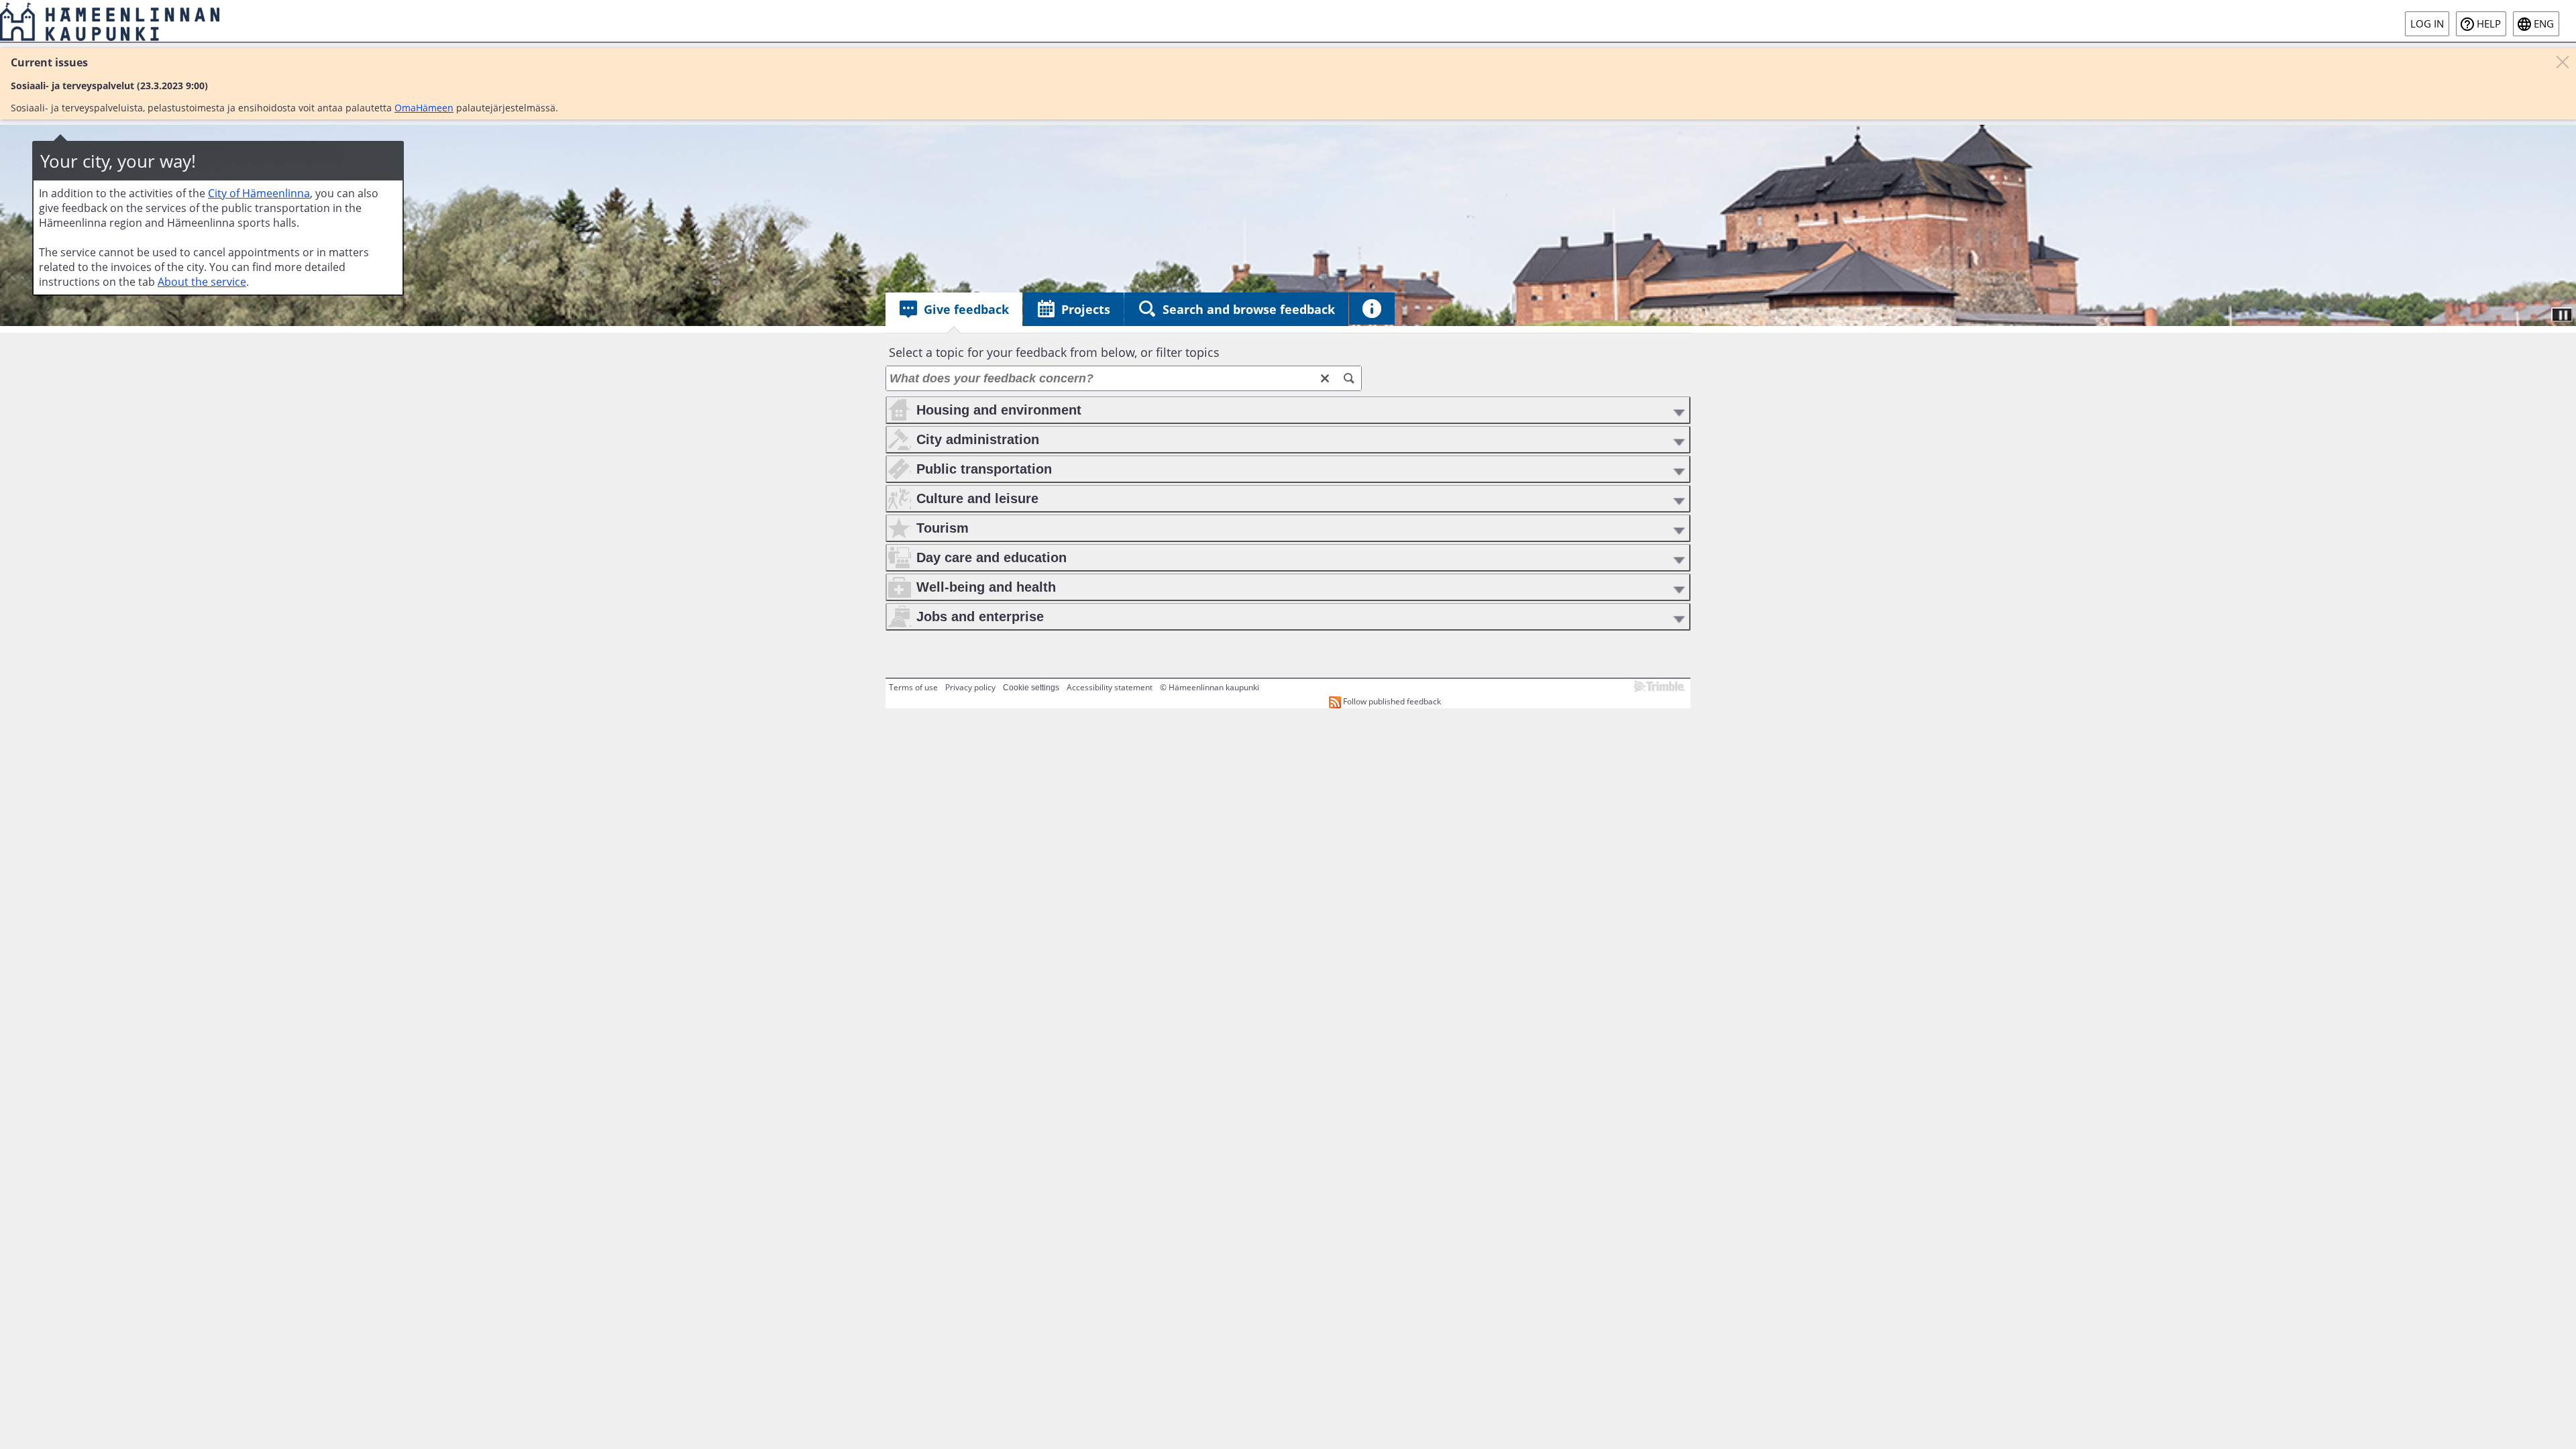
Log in (2427, 24)
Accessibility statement (1110, 687)
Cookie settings (1031, 688)
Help (2489, 24)
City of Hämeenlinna (259, 193)
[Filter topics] (1349, 378)
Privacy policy (970, 687)
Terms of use (913, 687)
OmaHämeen (424, 108)
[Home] (110, 21)
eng (2544, 24)
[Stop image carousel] (2562, 315)
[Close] (2563, 62)
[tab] (954, 309)
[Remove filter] (1325, 378)
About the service (202, 282)
